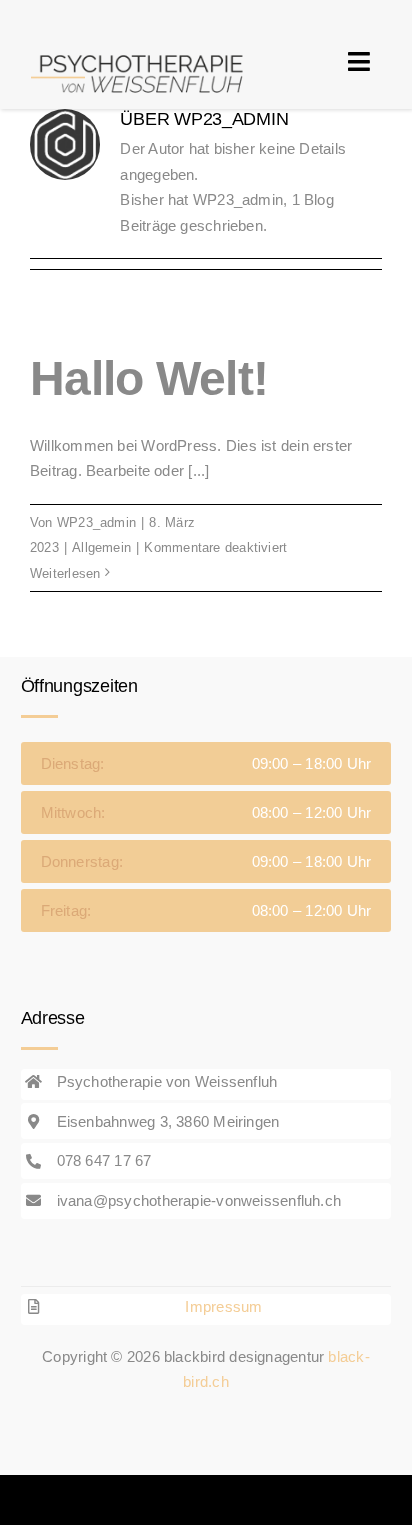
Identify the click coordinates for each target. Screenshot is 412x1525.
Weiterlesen (65, 573)
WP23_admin (96, 522)
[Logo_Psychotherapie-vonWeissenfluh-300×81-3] (141, 47)
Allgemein (101, 547)
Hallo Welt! (149, 378)
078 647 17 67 (104, 1160)
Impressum (223, 1306)
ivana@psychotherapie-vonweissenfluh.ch (199, 1200)
